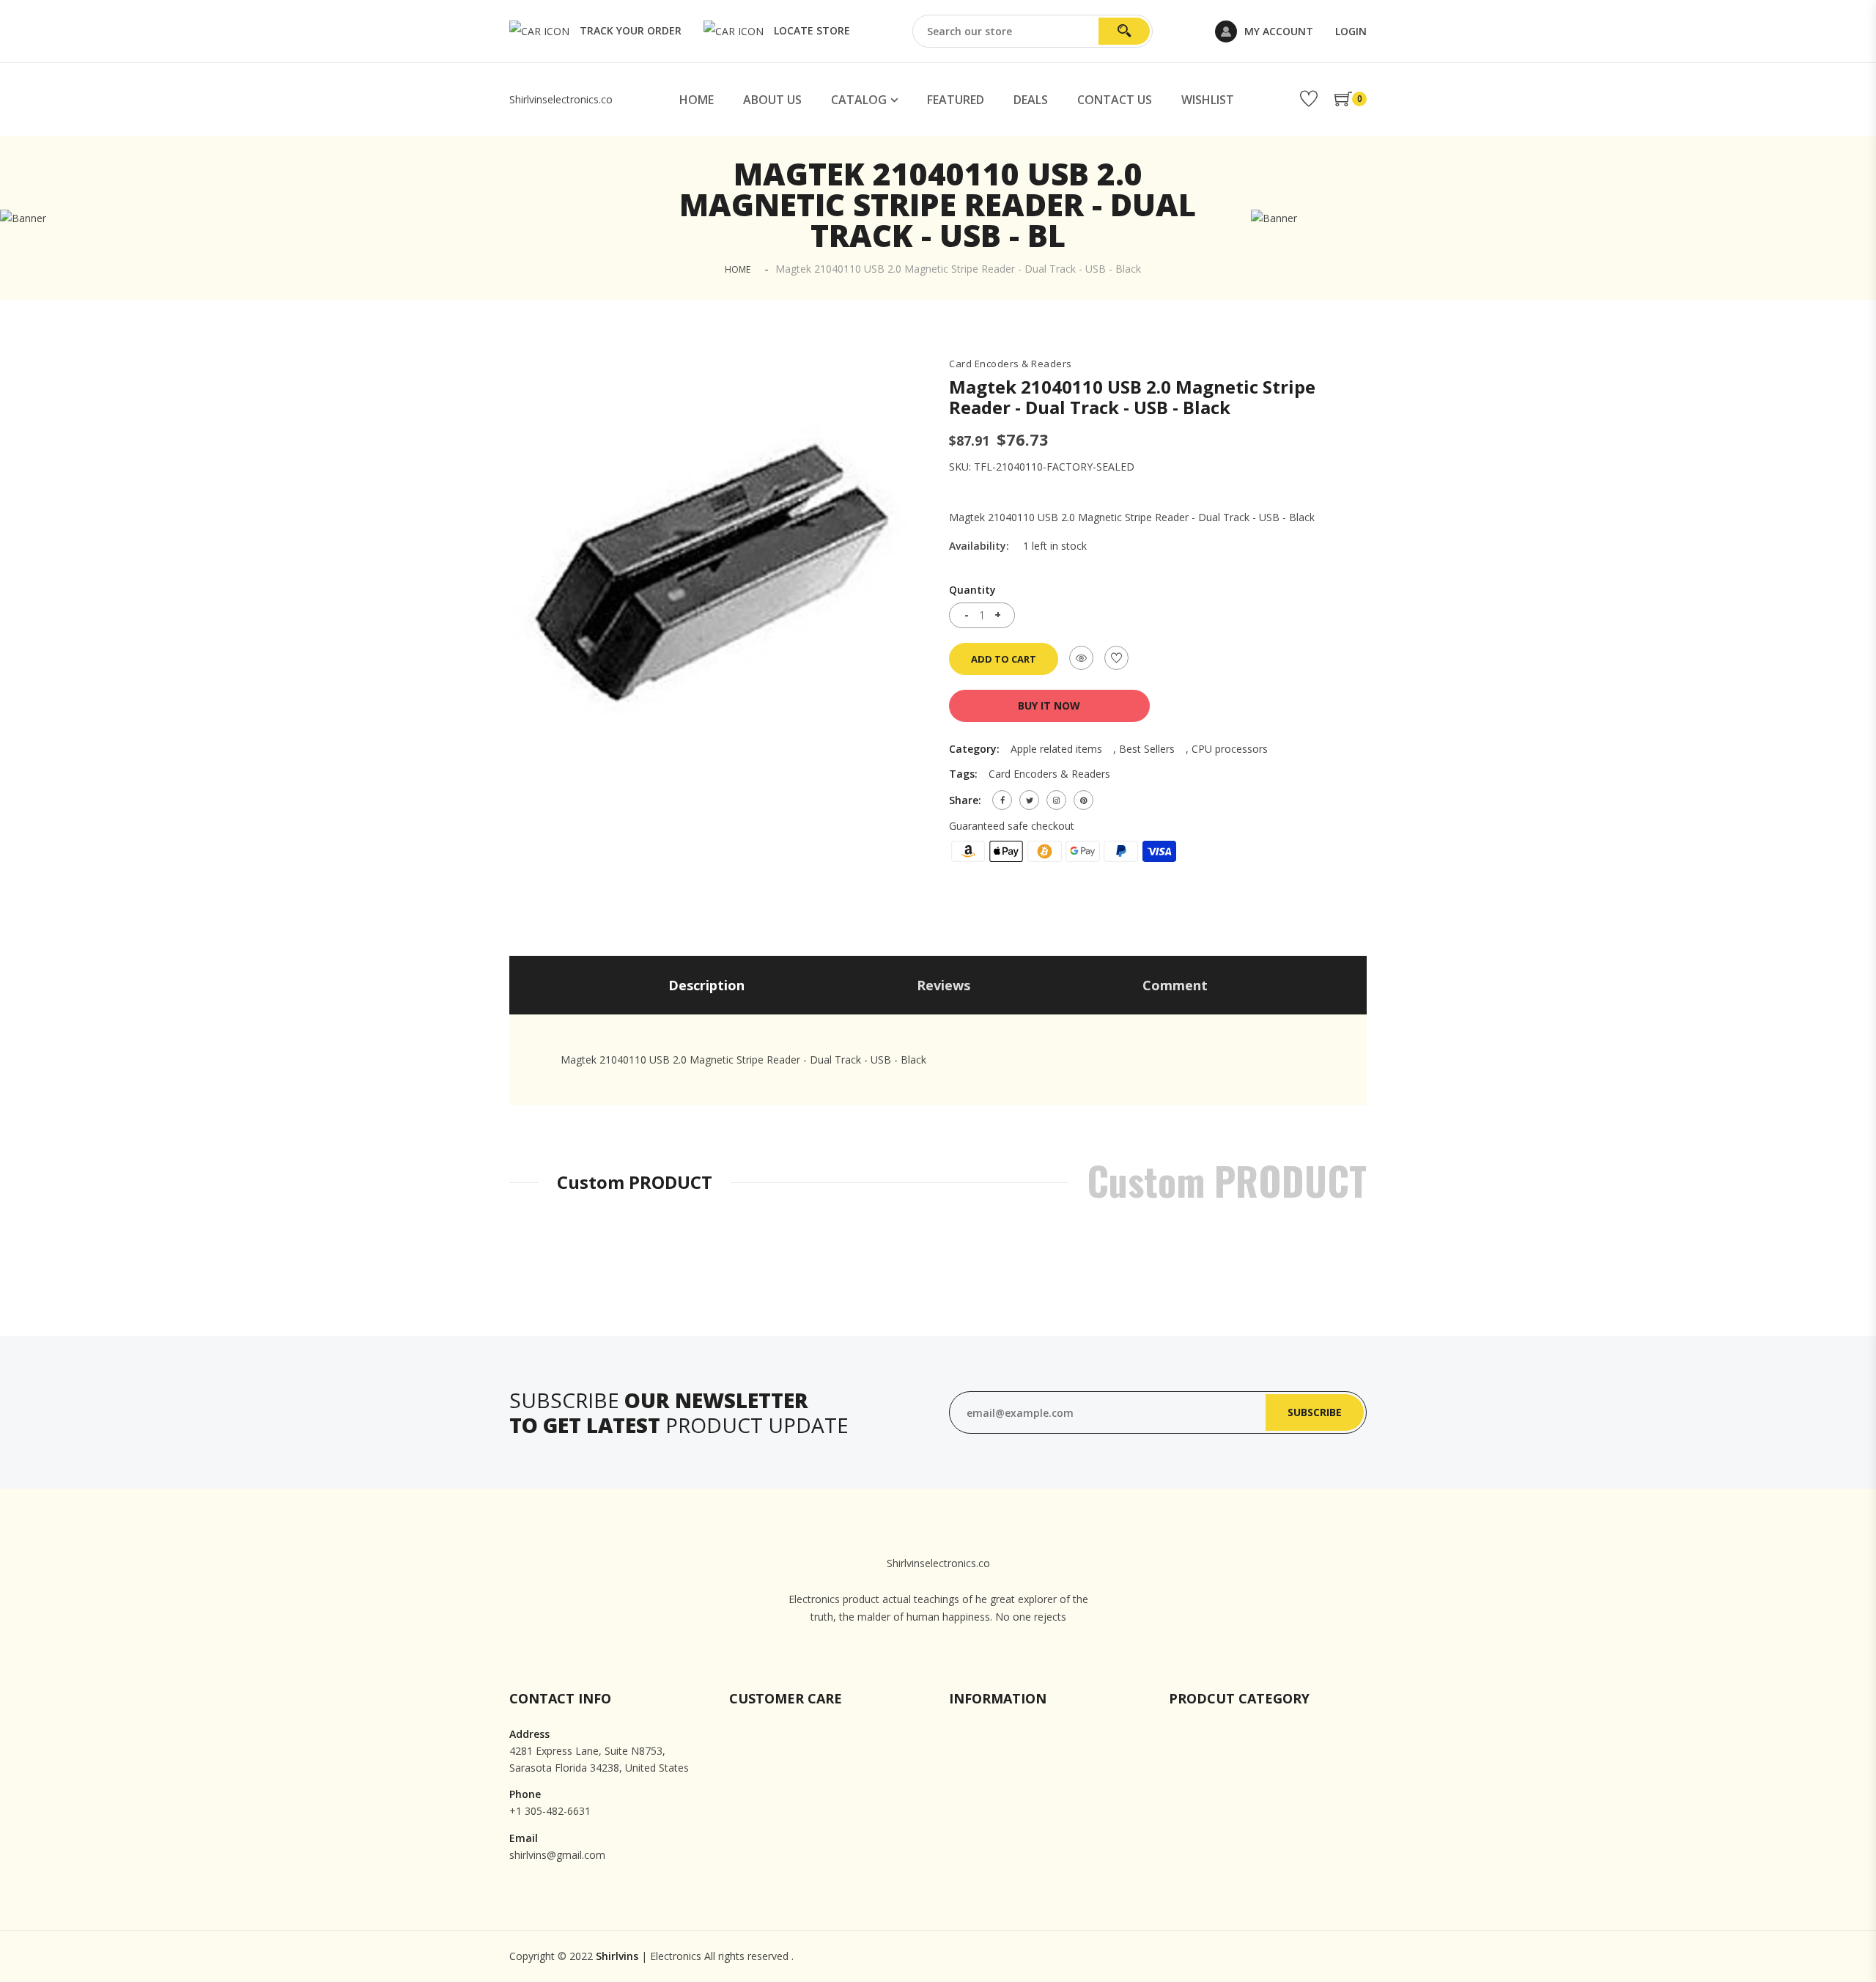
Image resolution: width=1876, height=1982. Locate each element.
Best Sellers (1147, 749)
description (706, 985)
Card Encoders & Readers (1011, 364)
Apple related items (1056, 749)
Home (697, 100)
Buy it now (1049, 706)
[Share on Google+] (1056, 800)
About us (772, 100)
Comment (1175, 985)
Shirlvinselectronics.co (561, 99)
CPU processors (1230, 749)
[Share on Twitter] (1029, 800)
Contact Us (1115, 100)
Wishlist (1208, 100)
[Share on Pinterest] (1083, 800)
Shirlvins (617, 1956)
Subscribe (1315, 1412)
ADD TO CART (1004, 659)
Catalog (859, 100)
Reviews (943, 985)
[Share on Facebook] (1002, 800)
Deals (1031, 100)
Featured (956, 100)
